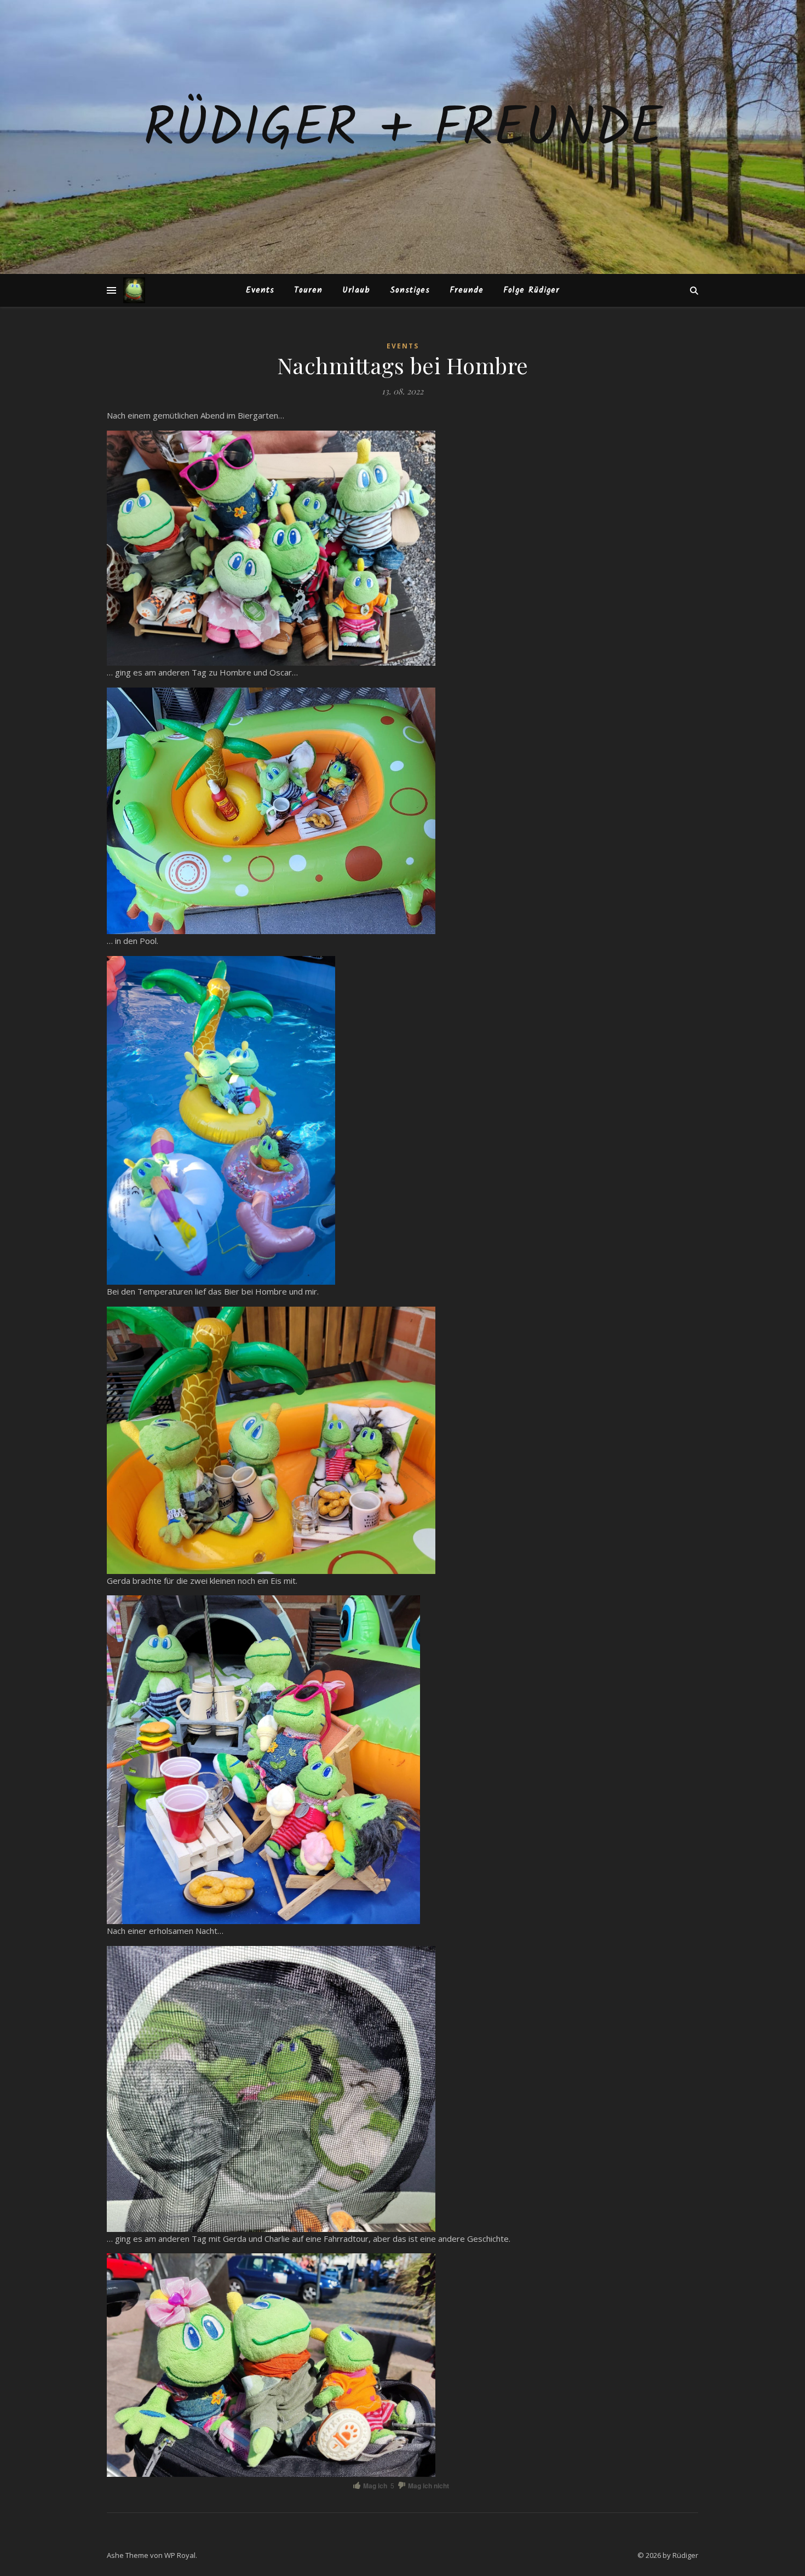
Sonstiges (410, 290)
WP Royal (180, 2555)
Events (260, 290)
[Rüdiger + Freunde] (134, 290)
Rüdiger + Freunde (403, 130)
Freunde (467, 290)
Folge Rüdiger (531, 290)
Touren (308, 290)
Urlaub (356, 290)
